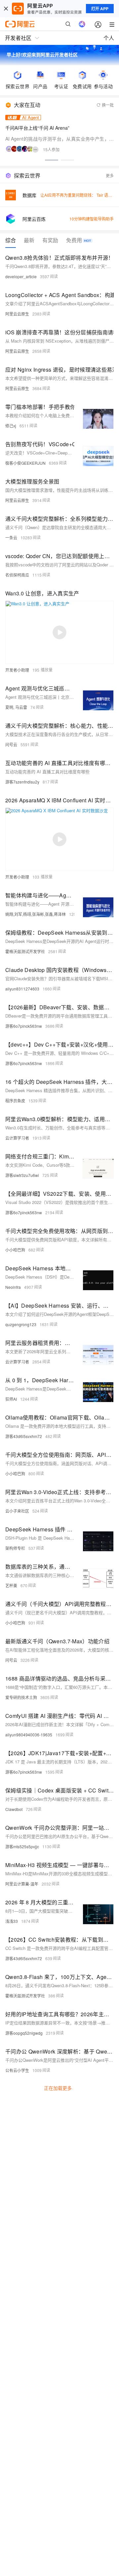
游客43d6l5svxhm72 (24, 1436)
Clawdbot (14, 1809)
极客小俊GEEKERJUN (25, 463)
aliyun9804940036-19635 (29, 1735)
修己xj (11, 426)
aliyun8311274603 (22, 989)
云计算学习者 (17, 1138)
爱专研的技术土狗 (21, 1697)
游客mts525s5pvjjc (22, 1846)
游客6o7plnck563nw (24, 1026)
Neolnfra (13, 1287)
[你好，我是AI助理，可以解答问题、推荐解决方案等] (82, 24)
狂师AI (11, 1399)
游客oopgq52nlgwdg (24, 2033)
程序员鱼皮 (15, 1101)
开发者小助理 (17, 670)
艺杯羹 (11, 1585)
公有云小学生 (17, 2070)
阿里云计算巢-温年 (22, 1884)
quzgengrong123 (21, 1324)
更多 (110, 175)
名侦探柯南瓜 (17, 575)
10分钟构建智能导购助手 (92, 219)
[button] (52, 160)
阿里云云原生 (17, 314)
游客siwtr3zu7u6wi (22, 1175)
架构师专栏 (15, 1548)
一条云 (11, 537)
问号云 (11, 744)
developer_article (21, 276)
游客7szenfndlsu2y (22, 782)
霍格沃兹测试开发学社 (25, 951)
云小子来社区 (17, 1511)
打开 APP (100, 9)
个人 (109, 38)
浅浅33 (12, 1921)
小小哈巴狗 (15, 1250)
